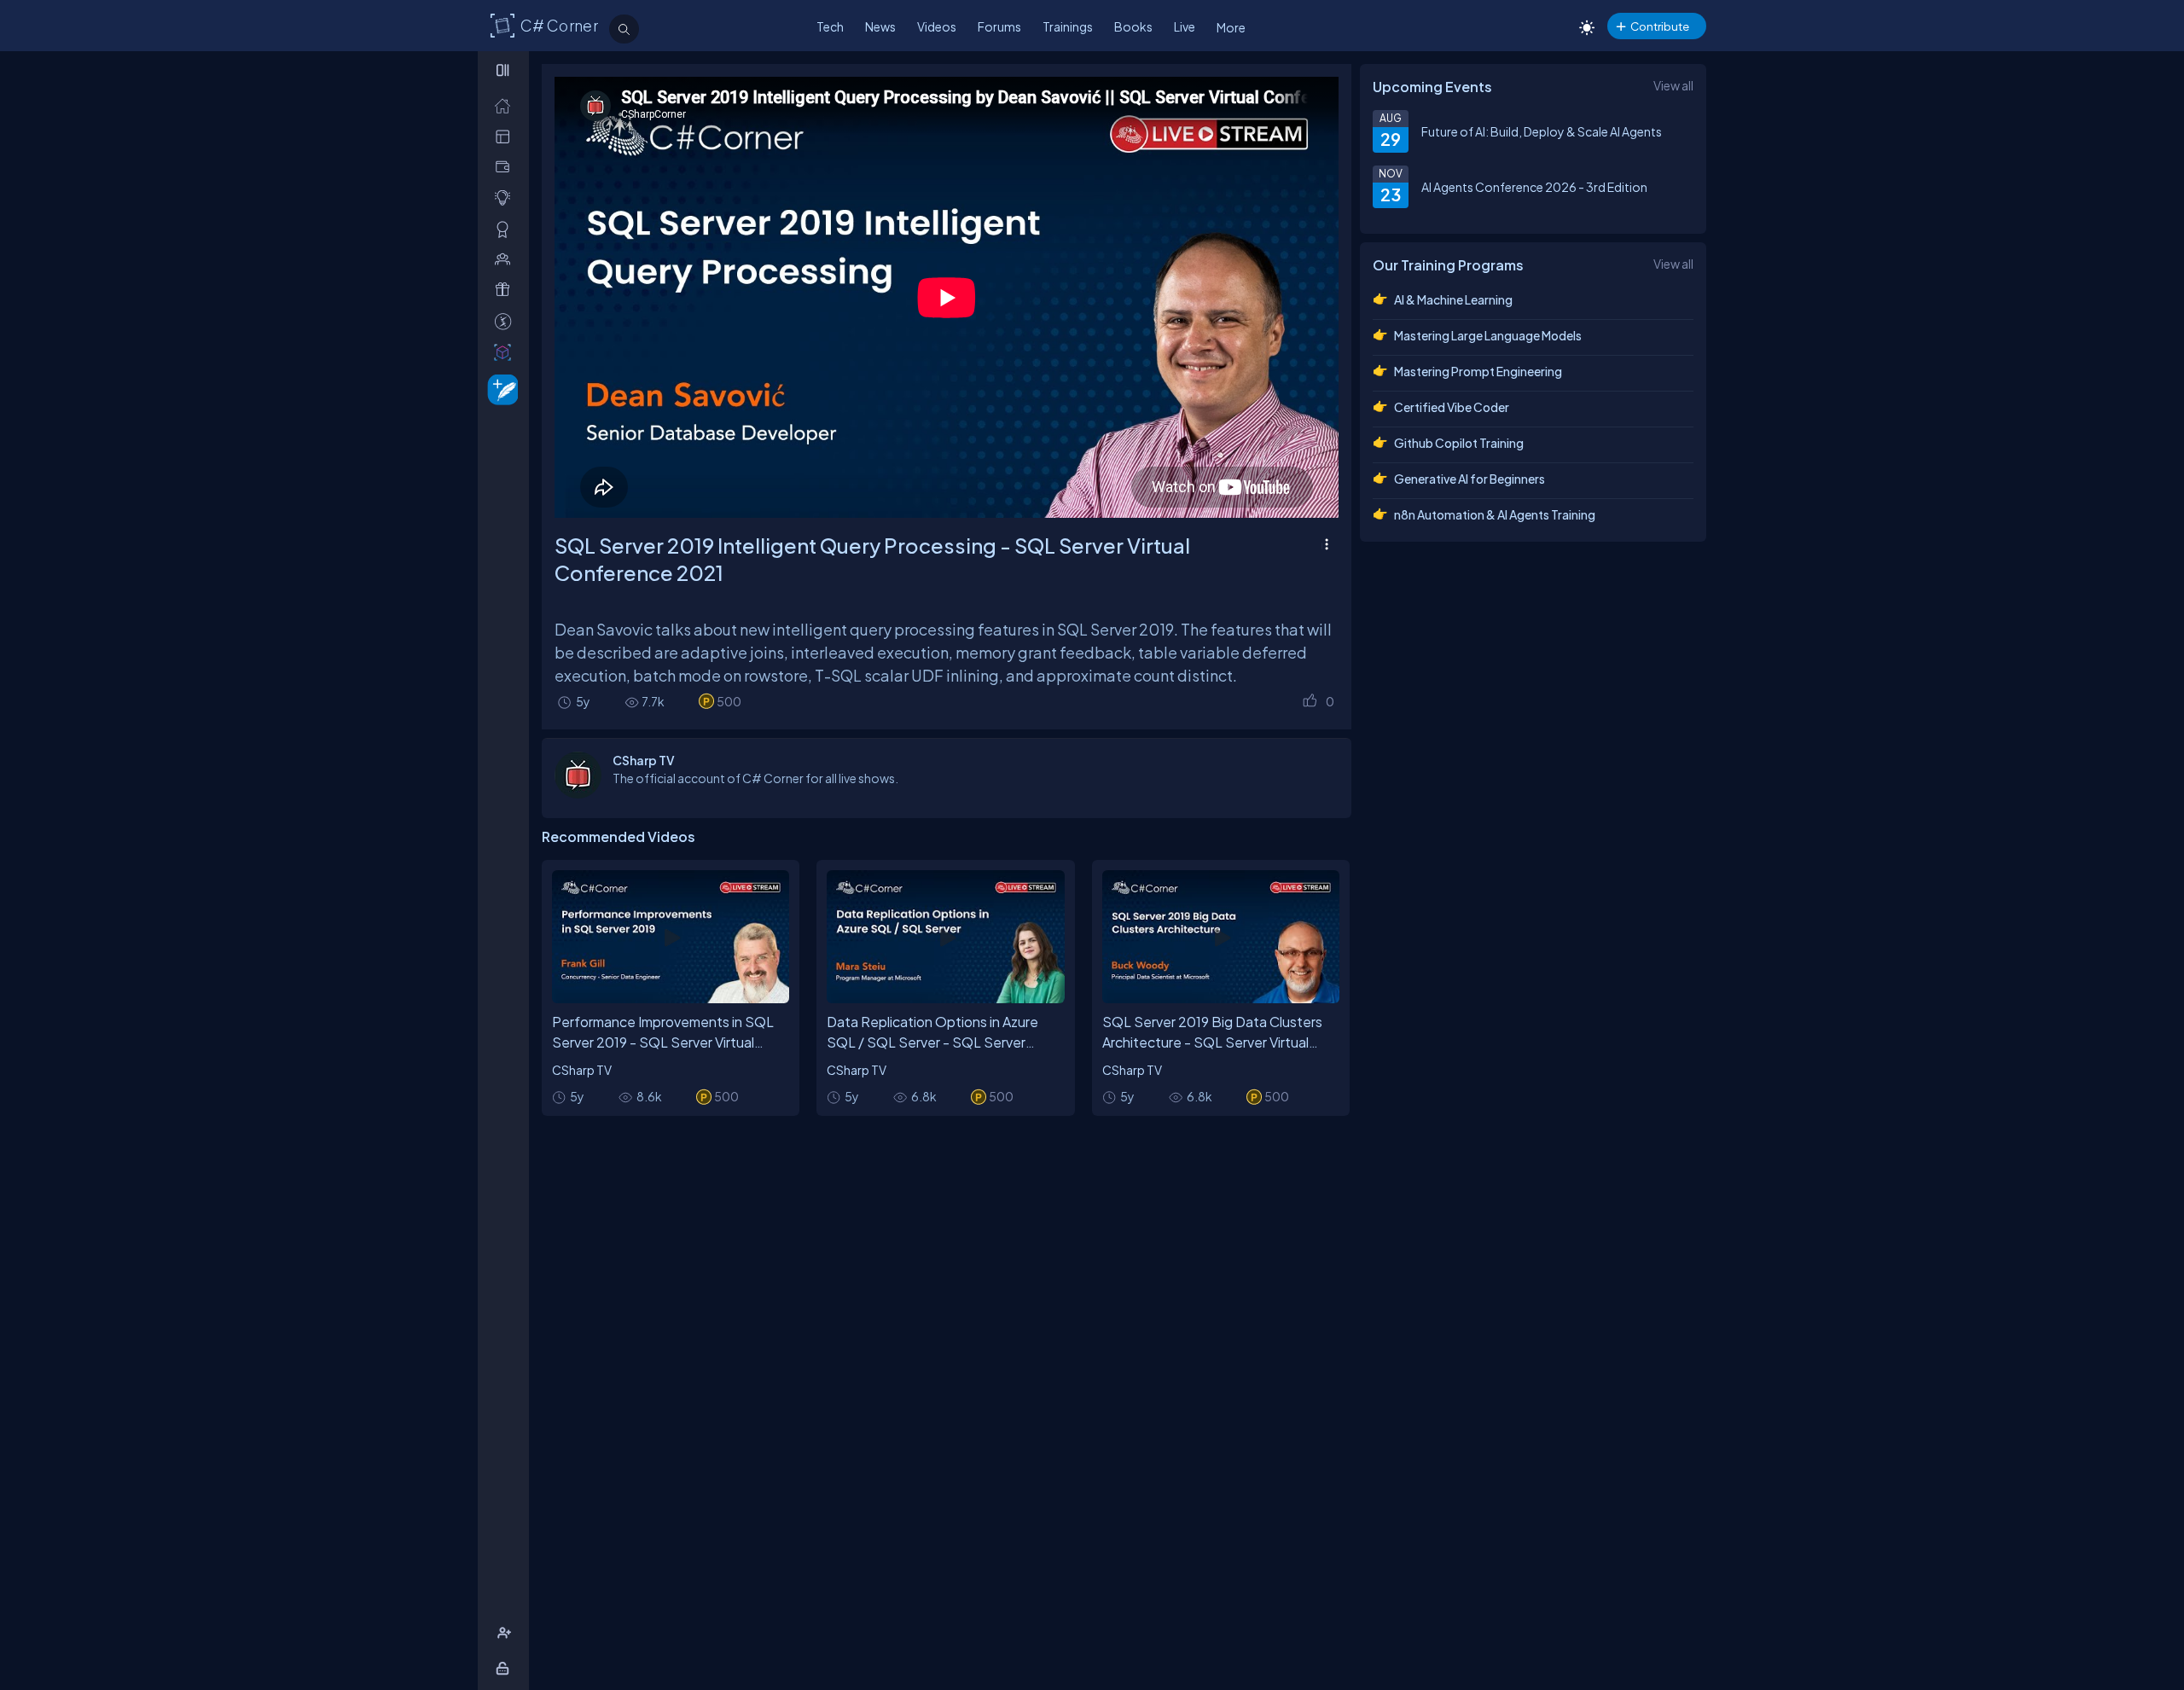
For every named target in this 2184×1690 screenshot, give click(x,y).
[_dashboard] (506, 136)
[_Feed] (506, 105)
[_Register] (506, 1633)
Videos (937, 26)
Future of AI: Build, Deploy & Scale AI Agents (1542, 131)
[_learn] (506, 197)
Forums (999, 26)
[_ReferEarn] (506, 290)
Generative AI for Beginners (1470, 479)
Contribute (1660, 26)
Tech (830, 26)
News (880, 26)
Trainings (1068, 26)
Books (1133, 26)
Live (1185, 26)
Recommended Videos (619, 836)
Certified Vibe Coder (1452, 407)
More (1231, 27)
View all (1673, 85)
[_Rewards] (506, 321)
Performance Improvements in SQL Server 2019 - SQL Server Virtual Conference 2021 (663, 1042)
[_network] (506, 259)
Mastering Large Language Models (1488, 335)
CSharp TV (582, 1070)
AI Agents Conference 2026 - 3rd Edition (1534, 187)
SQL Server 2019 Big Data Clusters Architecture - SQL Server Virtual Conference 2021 (1212, 1042)
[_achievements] (506, 229)
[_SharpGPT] (506, 352)
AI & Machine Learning (1453, 299)
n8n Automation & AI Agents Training (1495, 514)
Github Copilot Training (1459, 443)
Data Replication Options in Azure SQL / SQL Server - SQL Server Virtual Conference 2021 (932, 1042)
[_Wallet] (506, 167)
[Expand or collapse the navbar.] (505, 70)
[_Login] (505, 1668)
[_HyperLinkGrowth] (500, 389)
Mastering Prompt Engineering (1478, 371)
